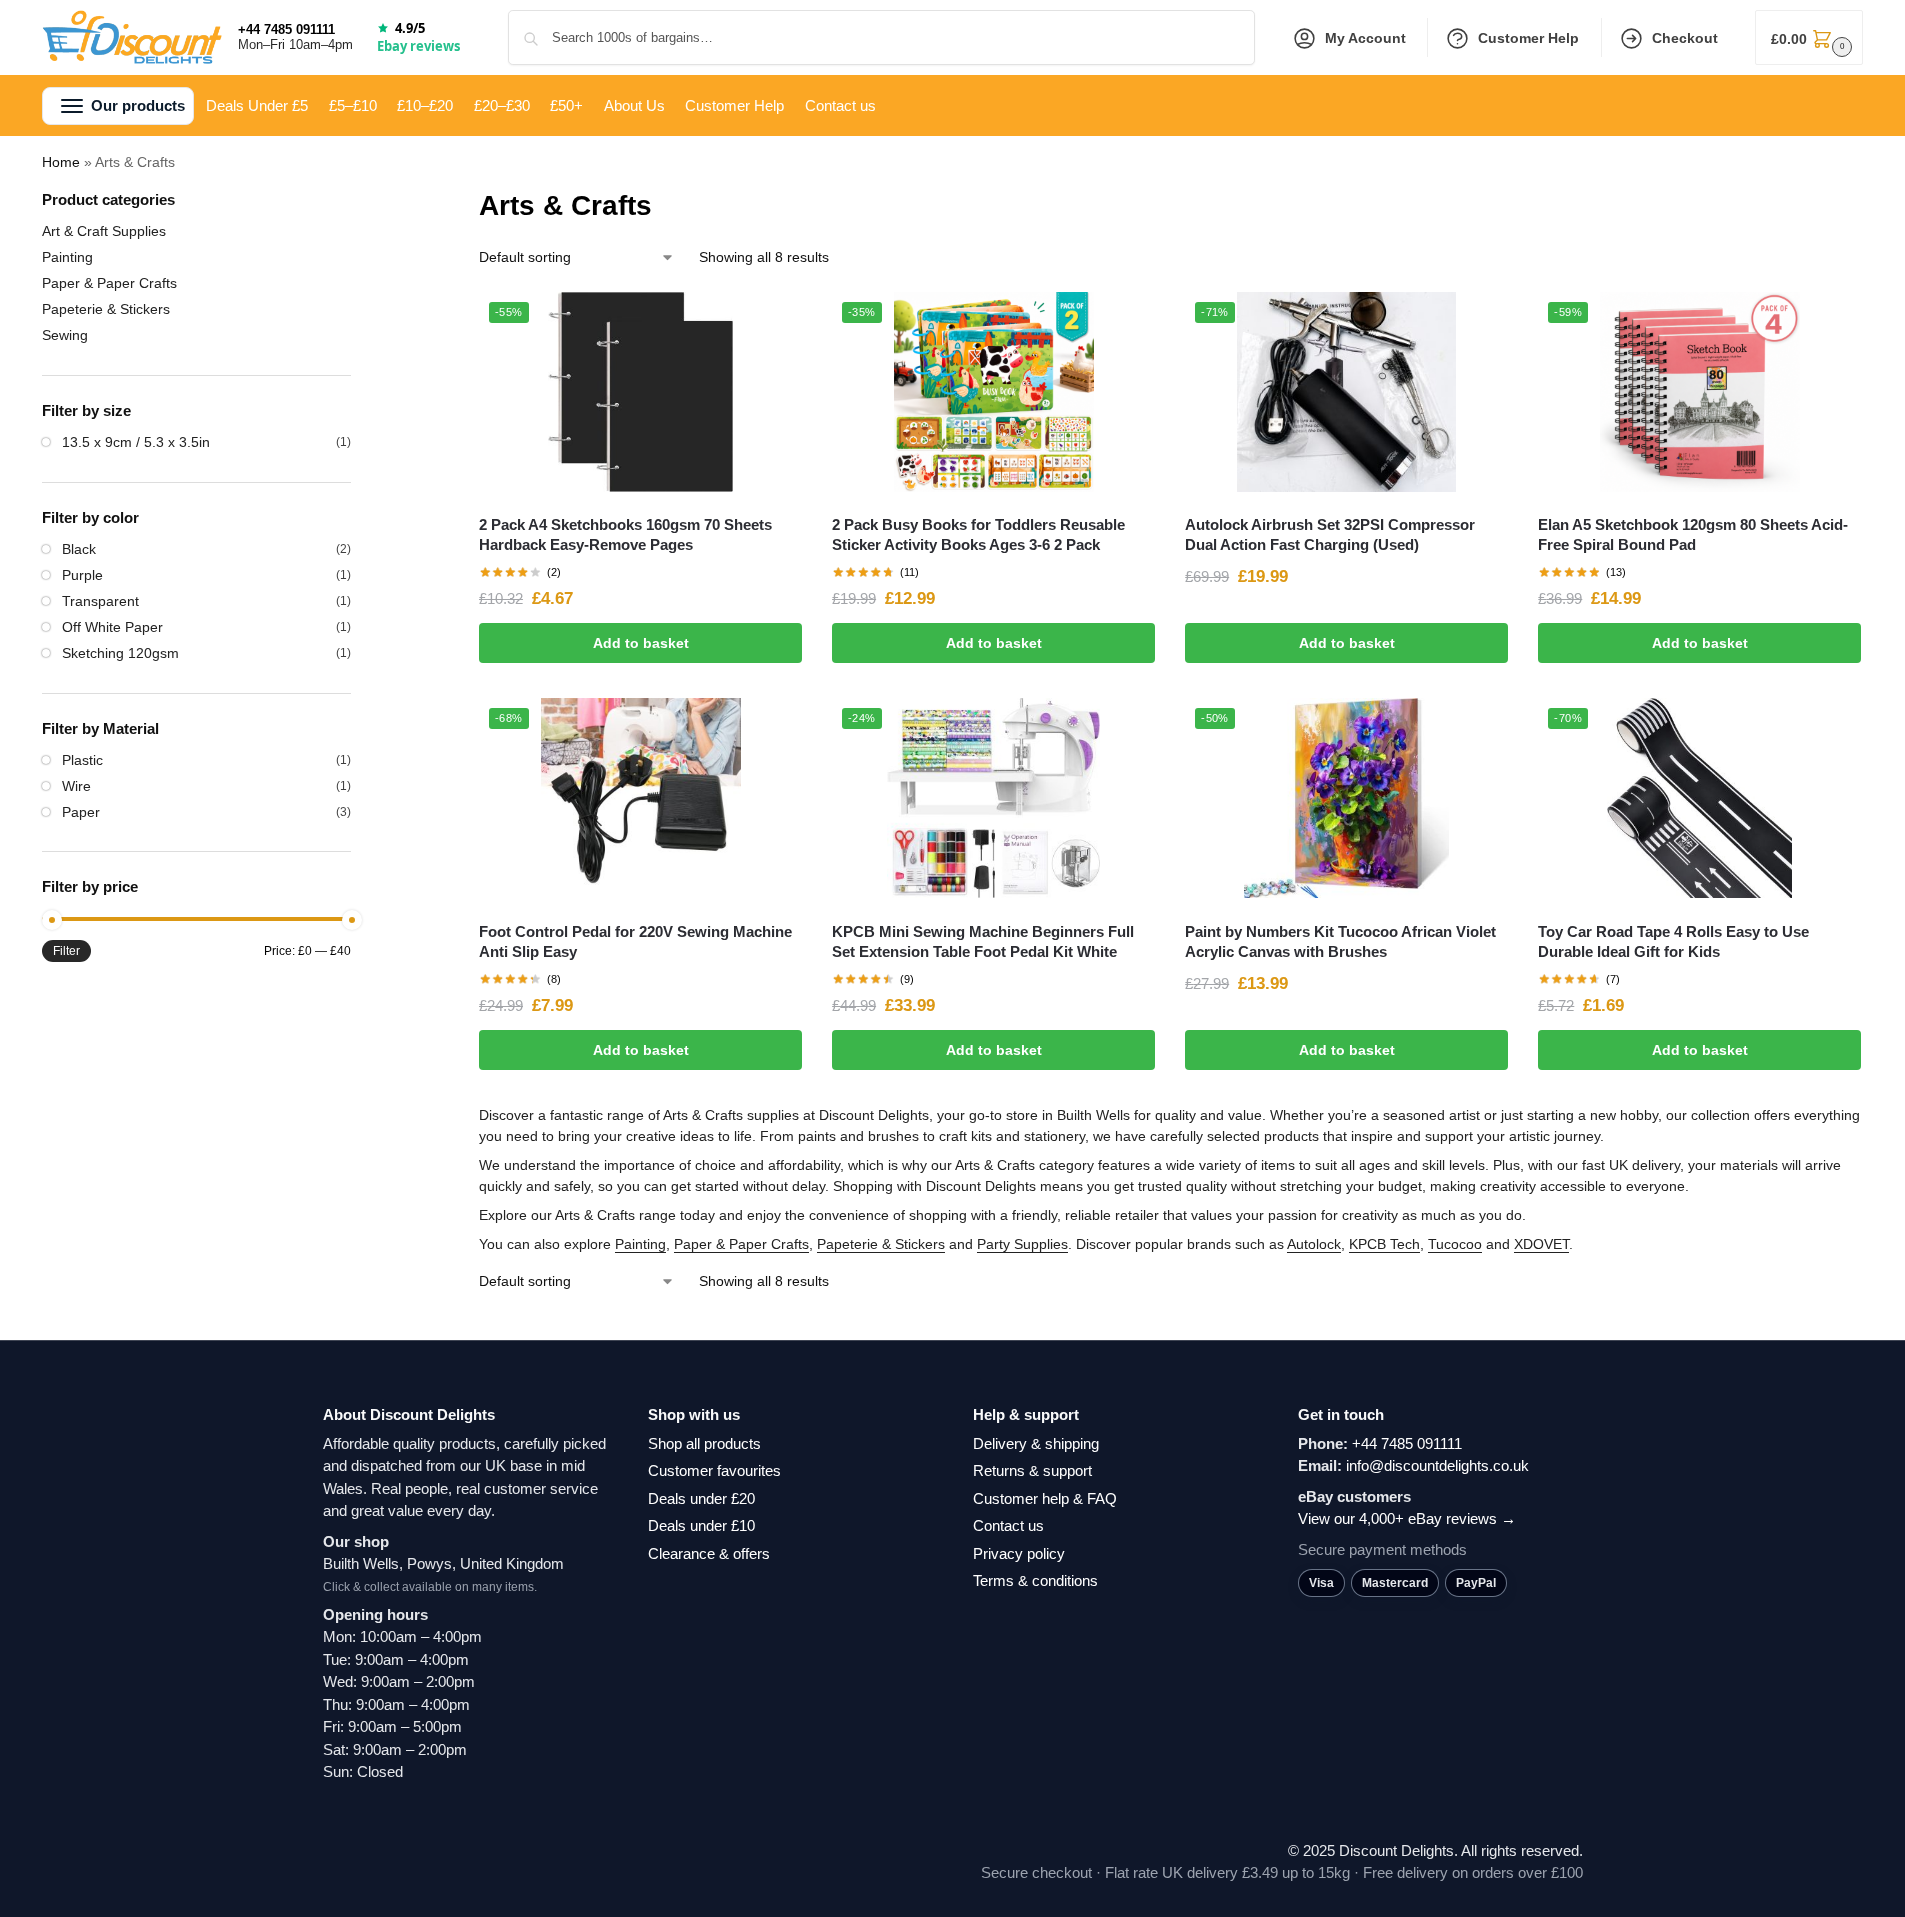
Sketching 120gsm (120, 653)
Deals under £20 (701, 1498)
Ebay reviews (418, 46)
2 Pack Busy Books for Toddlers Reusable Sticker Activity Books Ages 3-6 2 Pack (978, 534)
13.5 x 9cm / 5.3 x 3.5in (136, 442)
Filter (66, 951)
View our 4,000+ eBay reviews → (1407, 1518)
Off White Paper (112, 627)
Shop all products (704, 1443)
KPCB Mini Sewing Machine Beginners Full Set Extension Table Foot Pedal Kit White (983, 941)
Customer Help (1528, 38)
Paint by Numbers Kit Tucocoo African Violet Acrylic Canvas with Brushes (1340, 941)
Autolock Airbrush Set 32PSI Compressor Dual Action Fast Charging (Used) (1330, 534)
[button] (1809, 37)
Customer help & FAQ (1045, 1498)
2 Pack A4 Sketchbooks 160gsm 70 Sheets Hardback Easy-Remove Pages (625, 534)
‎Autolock (1314, 1244)
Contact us (1008, 1525)
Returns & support (1032, 1470)
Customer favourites (714, 1470)
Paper (81, 812)
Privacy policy (1019, 1553)
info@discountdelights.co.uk (1437, 1465)
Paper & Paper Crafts (741, 1244)
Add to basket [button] (641, 643)
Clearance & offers (709, 1553)
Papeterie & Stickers (881, 1244)
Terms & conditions (1035, 1580)
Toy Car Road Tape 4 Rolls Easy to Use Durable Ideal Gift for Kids (1673, 941)
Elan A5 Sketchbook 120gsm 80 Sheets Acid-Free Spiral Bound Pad (1693, 534)
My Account (1365, 38)
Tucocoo (1455, 1244)
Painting (640, 1244)
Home (61, 162)
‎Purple (82, 575)
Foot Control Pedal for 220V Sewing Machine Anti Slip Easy (635, 941)
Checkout (1685, 38)
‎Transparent (100, 601)
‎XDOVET (1541, 1244)
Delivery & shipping (1036, 1443)
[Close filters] (357, 201)
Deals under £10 (701, 1525)
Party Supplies (1022, 1244)
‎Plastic (82, 760)
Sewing (65, 335)
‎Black (79, 549)
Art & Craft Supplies (104, 231)
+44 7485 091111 (286, 29)
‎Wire (76, 786)
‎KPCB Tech (1384, 1244)
